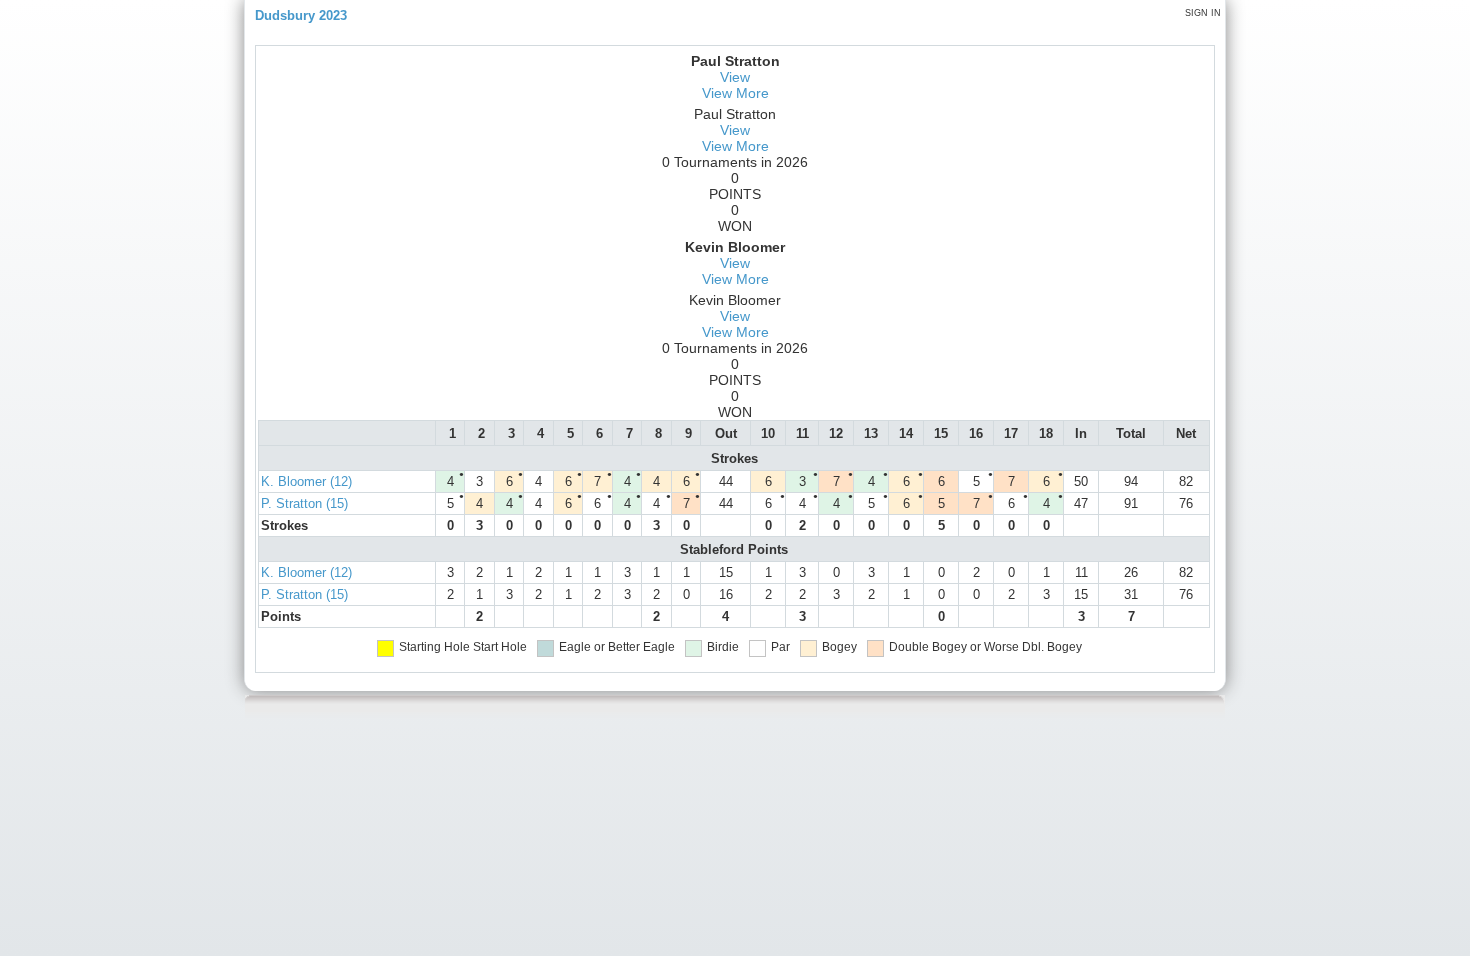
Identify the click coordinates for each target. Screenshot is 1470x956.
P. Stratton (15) (304, 503)
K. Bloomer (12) (306, 481)
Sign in (1203, 13)
